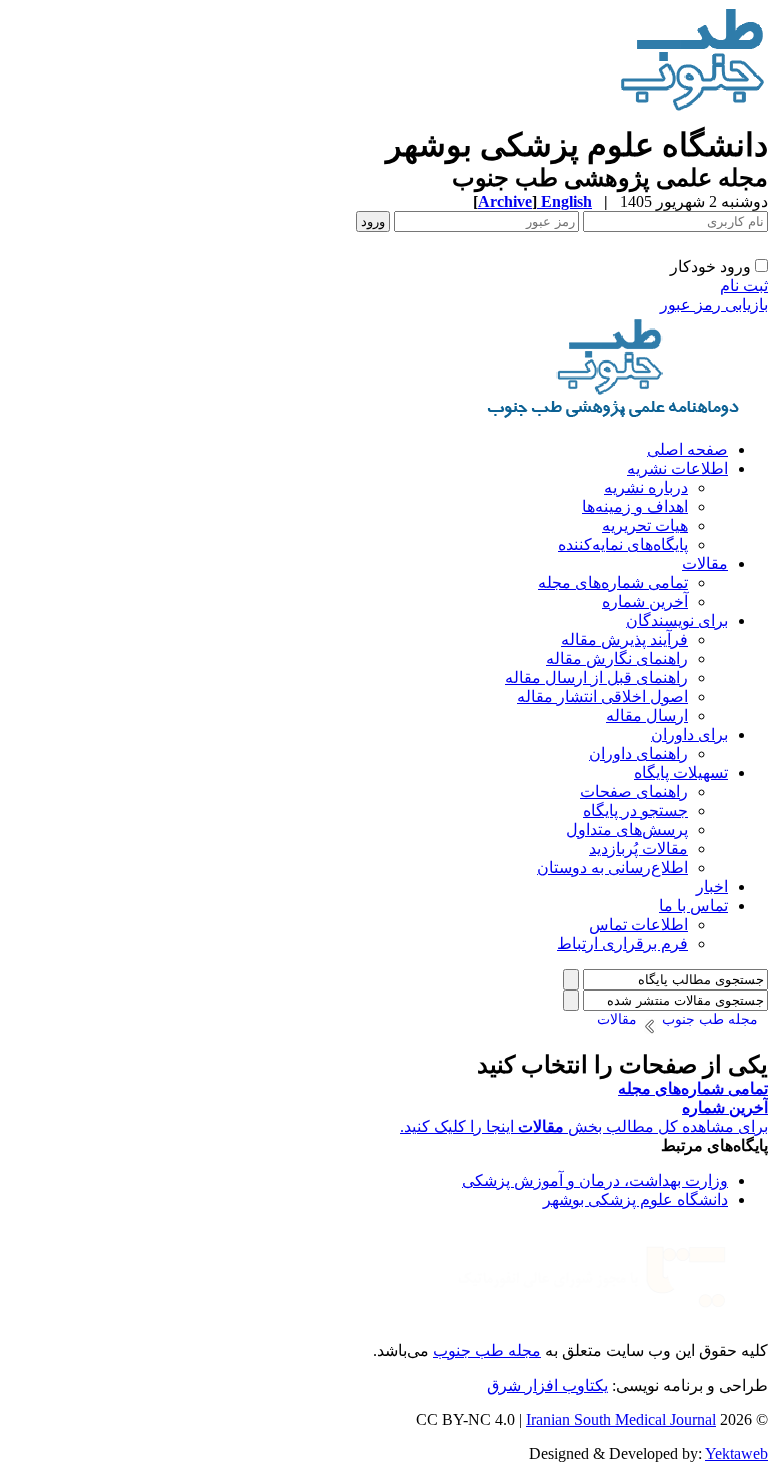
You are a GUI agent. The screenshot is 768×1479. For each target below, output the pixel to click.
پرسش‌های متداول (627, 829)
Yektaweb (736, 1453)
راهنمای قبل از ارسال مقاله (596, 677)
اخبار (712, 886)
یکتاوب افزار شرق (547, 1385)
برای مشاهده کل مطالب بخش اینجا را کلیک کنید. (584, 1126)
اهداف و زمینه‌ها (635, 506)
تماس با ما (693, 905)
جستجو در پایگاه (635, 810)
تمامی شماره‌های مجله (613, 582)
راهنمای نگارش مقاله (617, 658)
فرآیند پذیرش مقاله (624, 639)
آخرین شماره (645, 601)
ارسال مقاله (647, 715)
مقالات (705, 563)
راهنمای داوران (638, 753)
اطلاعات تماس (638, 924)
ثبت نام (744, 285)
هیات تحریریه (645, 525)
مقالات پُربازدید (638, 848)
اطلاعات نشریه (677, 468)
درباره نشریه (646, 487)
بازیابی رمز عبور (714, 304)
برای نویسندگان (677, 620)
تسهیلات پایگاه (681, 772)
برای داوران (689, 734)
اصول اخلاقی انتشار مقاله (602, 696)
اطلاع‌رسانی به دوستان (612, 867)
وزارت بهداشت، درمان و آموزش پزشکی (595, 1180)
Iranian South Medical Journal (621, 1419)
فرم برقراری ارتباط (622, 943)
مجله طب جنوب (487, 1350)
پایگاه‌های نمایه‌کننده (623, 544)
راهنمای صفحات (634, 791)
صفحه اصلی (687, 449)
